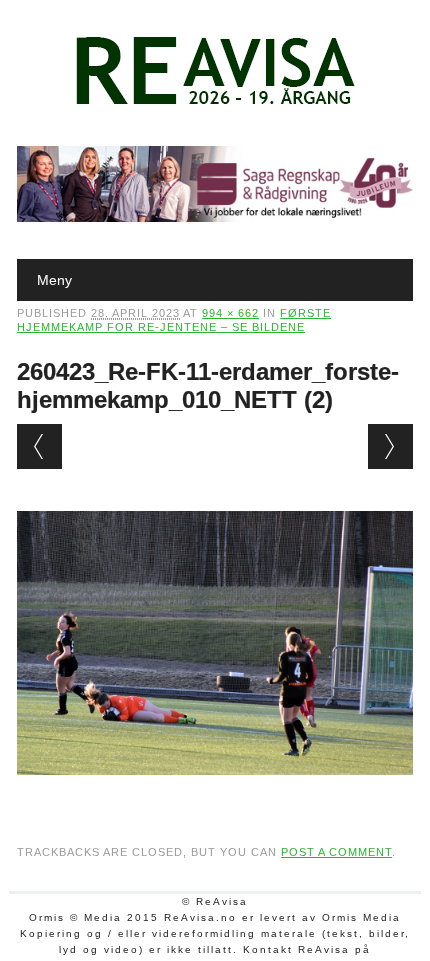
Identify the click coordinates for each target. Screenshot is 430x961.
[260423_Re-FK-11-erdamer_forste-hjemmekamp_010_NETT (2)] (215, 794)
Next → (390, 446)
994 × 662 (230, 313)
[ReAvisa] (215, 105)
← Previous (39, 446)
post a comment (336, 852)
